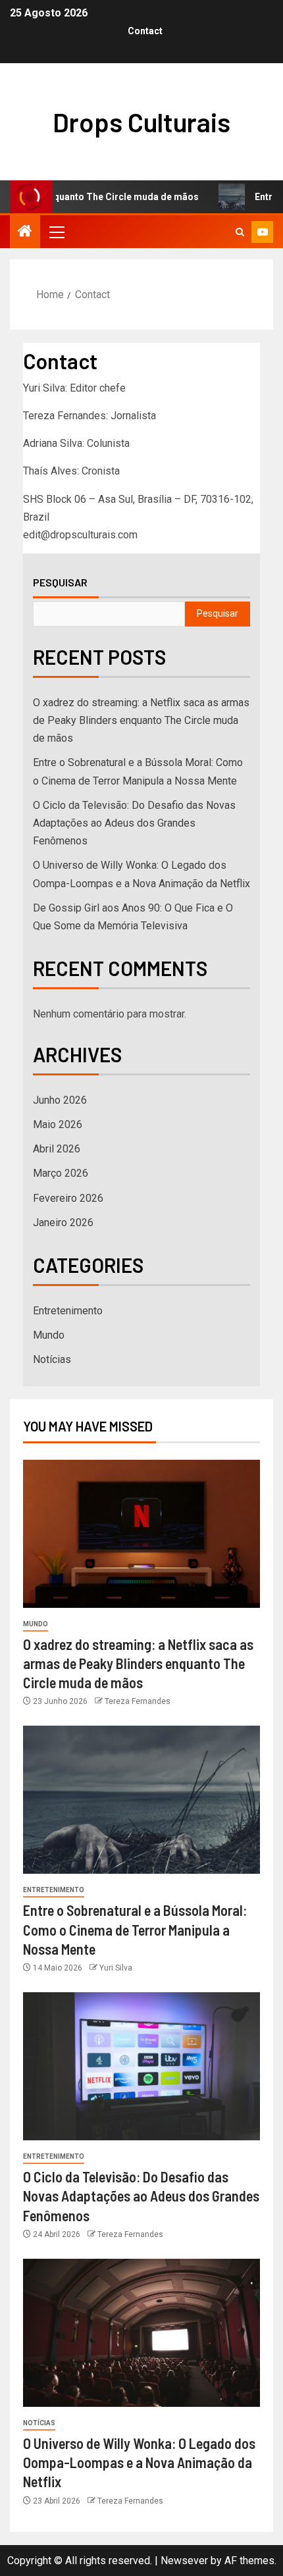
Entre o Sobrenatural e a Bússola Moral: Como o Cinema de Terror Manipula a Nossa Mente (135, 1929)
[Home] (25, 232)
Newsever (184, 2561)
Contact (145, 31)
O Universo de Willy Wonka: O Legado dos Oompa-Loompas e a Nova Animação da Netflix (139, 2462)
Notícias (52, 1359)
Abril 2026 (57, 1149)
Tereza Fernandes (138, 1701)
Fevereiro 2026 (68, 1198)
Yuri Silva (116, 1968)
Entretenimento (68, 1311)
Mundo (49, 1335)
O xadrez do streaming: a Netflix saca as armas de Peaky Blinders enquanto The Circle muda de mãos (141, 720)
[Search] (240, 232)
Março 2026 (61, 1173)
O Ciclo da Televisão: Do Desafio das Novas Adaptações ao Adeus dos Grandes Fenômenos (134, 823)
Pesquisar (60, 582)
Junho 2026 (60, 1100)
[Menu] (56, 232)
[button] (56, 232)
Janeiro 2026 (63, 1223)
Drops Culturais (141, 122)
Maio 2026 (58, 1124)
